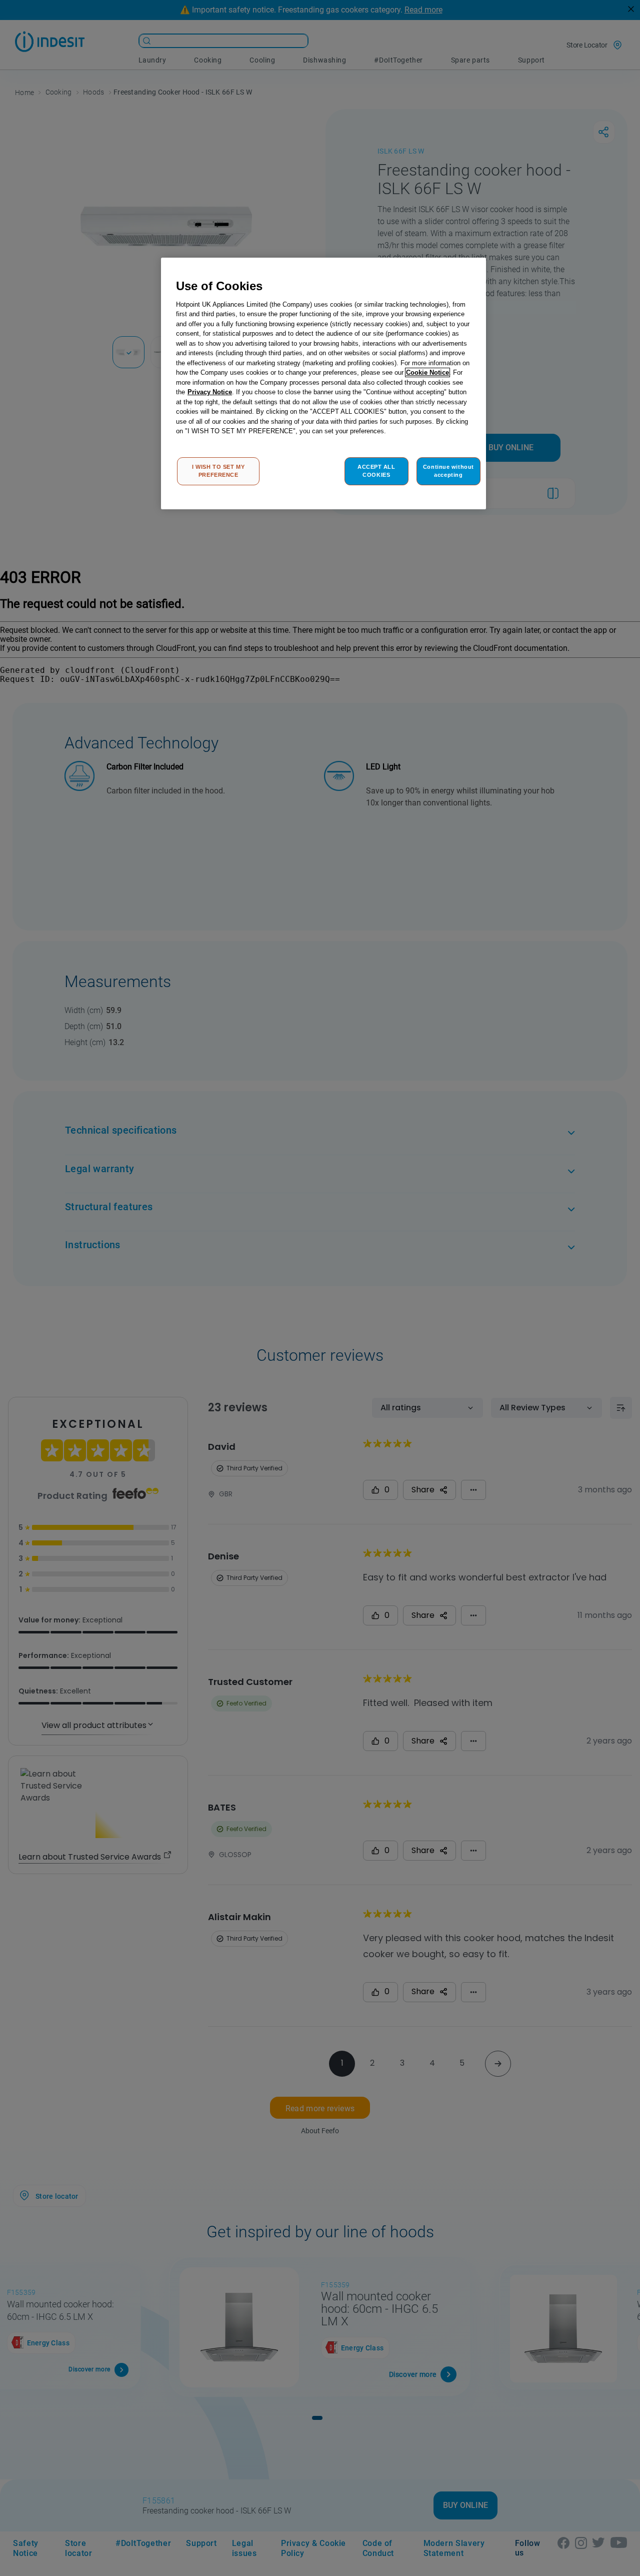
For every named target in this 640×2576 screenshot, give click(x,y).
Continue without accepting (448, 471)
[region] (323, 383)
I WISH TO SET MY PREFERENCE (218, 471)
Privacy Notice (210, 392)
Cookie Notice (427, 372)
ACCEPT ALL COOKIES (376, 471)
